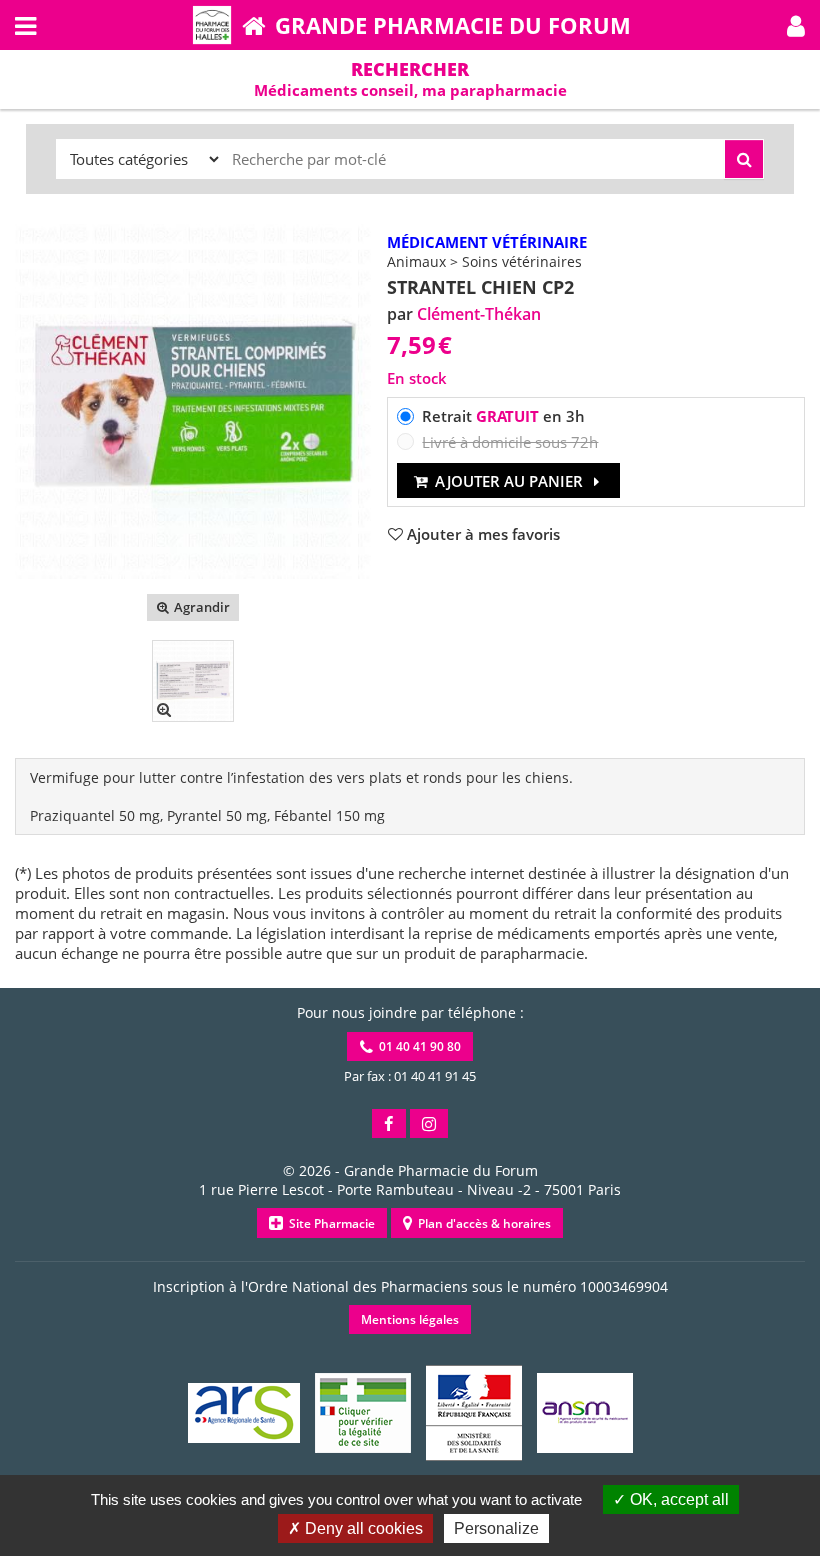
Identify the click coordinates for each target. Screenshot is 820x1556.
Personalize (496, 1528)
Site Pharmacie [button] (329, 1223)
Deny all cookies (362, 1528)
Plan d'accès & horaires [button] (481, 1223)
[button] (796, 25)
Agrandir (200, 607)
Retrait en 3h (503, 416)
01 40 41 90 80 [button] (417, 1046)
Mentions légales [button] (410, 1319)
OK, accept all (677, 1499)
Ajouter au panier (509, 481)
